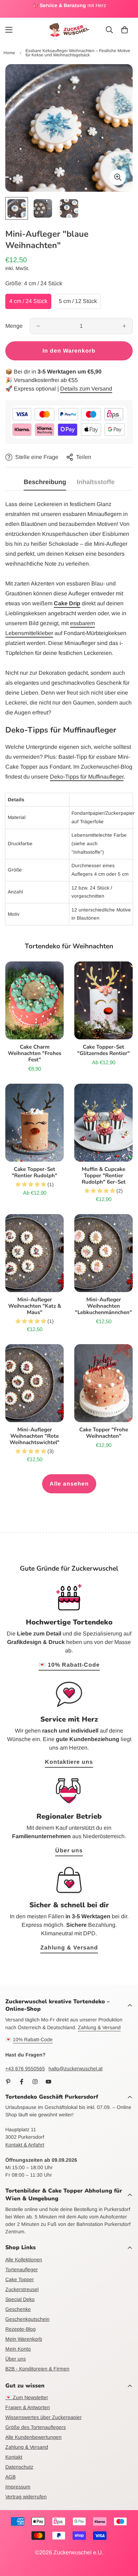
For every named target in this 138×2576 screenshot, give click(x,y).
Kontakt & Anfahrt (25, 2145)
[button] (125, 30)
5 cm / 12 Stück (78, 301)
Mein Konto (18, 2349)
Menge (14, 326)
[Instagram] (35, 2082)
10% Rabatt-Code (33, 2039)
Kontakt (14, 2457)
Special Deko (20, 2299)
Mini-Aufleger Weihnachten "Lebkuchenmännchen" (103, 1306)
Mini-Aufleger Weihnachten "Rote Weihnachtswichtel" (34, 1436)
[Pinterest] (8, 2082)
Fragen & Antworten (28, 2407)
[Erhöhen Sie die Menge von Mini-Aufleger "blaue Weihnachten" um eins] (124, 326)
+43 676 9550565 (25, 2069)
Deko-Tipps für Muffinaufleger (87, 777)
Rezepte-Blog (21, 2329)
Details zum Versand (86, 389)
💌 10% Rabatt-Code (69, 1665)
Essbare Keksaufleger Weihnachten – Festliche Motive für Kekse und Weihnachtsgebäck (78, 53)
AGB (10, 2477)
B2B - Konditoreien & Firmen (37, 2369)
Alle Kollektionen (24, 2260)
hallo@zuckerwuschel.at (76, 2069)
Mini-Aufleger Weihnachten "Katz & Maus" (35, 1306)
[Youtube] (48, 2082)
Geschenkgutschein (27, 2319)
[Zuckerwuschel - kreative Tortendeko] (69, 30)
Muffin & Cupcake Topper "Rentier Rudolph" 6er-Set (104, 1175)
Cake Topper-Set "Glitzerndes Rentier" (103, 1050)
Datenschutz (19, 2467)
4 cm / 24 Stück (28, 301)
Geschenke (18, 2309)
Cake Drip (67, 603)
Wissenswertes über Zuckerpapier (44, 2417)
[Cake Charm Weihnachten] (34, 1000)
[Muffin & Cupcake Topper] (103, 1123)
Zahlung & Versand (69, 1948)
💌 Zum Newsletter (27, 2397)
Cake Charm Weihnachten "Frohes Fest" (34, 1053)
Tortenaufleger (22, 2269)
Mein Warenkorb (24, 2339)
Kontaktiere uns (69, 1762)
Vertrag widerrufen (26, 2497)
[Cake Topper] (103, 1383)
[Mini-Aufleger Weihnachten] (34, 1253)
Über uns (69, 1850)
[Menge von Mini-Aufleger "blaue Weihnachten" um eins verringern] (38, 326)
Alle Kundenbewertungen (33, 2437)
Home (9, 53)
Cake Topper (20, 2279)
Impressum (18, 2487)
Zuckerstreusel (22, 2289)
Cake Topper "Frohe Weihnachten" (104, 1433)
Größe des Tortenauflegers (36, 2427)
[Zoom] (118, 177)
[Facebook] (22, 2082)
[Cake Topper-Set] (103, 1000)
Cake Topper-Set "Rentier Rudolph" (34, 1172)
